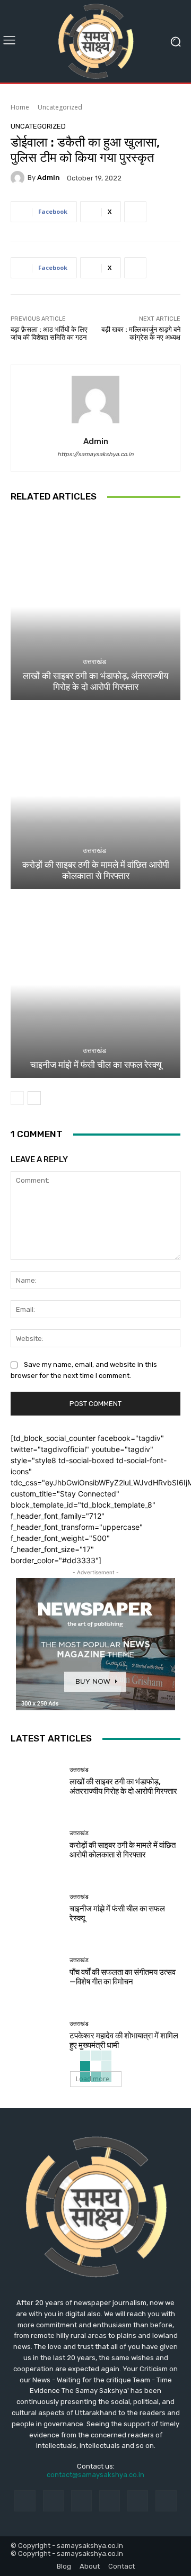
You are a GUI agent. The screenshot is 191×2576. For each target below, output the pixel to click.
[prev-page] (17, 1098)
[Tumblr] (138, 2501)
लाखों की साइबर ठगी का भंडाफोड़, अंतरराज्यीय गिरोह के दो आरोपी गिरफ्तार (95, 681)
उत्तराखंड (94, 662)
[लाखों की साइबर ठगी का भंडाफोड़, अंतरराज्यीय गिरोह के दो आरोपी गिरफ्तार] (95, 607)
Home (20, 107)
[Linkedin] (81, 2501)
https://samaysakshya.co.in (95, 454)
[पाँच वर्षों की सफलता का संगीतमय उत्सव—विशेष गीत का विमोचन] (36, 1972)
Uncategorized (60, 107)
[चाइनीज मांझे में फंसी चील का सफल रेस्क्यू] (95, 985)
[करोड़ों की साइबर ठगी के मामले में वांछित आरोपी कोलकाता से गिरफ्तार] (95, 796)
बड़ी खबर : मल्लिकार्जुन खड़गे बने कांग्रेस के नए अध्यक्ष (141, 334)
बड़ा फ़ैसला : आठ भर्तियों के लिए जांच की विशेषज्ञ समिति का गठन (49, 334)
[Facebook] (25, 2501)
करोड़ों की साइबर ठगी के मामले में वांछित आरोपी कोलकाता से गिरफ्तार (96, 870)
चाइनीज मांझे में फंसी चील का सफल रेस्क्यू (96, 1065)
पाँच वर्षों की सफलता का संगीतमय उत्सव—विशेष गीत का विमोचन (123, 1977)
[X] (166, 2501)
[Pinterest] (110, 2501)
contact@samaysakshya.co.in (95, 2475)
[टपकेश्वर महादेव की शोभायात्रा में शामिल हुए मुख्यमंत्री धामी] (36, 2035)
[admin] (19, 178)
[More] (135, 212)
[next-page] (34, 1098)
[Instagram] (53, 2501)
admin (49, 178)
